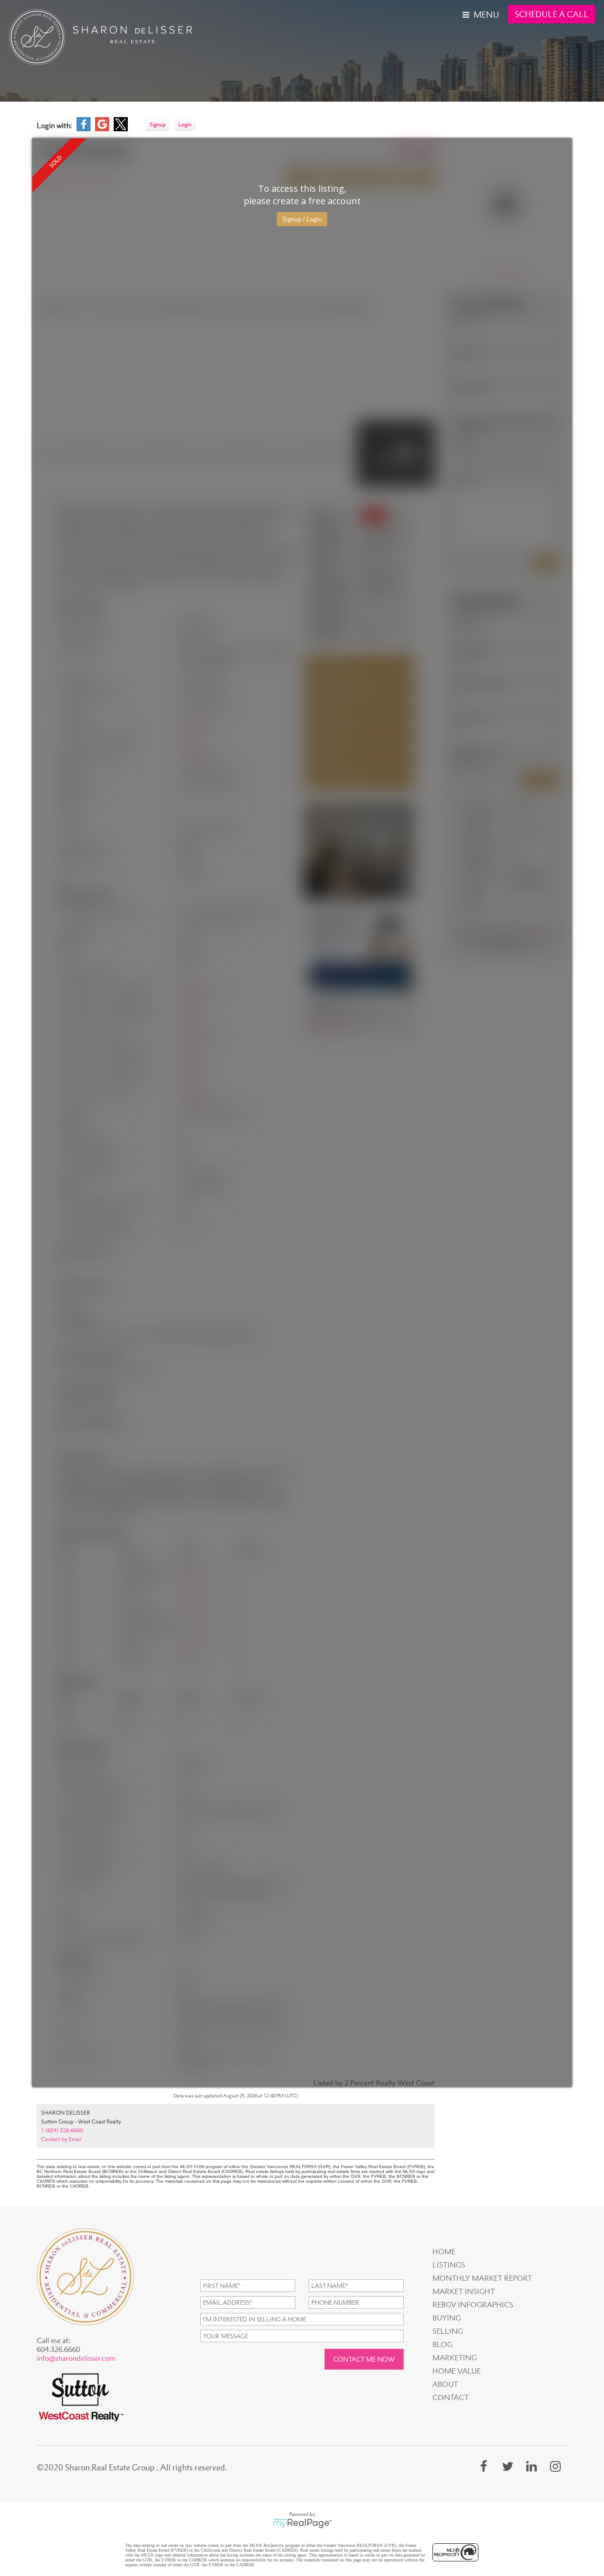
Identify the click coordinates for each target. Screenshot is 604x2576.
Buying (447, 2318)
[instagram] (555, 2466)
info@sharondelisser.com (76, 2358)
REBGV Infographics (473, 2305)
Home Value (457, 2371)
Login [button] (185, 124)
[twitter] (508, 2466)
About (445, 2384)
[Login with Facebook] (84, 129)
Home (444, 2252)
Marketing (455, 2358)
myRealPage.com (302, 2523)
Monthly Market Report (482, 2278)
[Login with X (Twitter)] (121, 129)
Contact (451, 2397)
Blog (442, 2344)
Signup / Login (302, 219)
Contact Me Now (364, 2359)
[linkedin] (531, 2466)
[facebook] (484, 2466)
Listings (449, 2265)
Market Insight (464, 2291)
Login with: (54, 126)
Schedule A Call (552, 14)
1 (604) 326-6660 (62, 2130)
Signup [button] (158, 124)
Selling (448, 2331)
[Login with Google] (102, 129)
